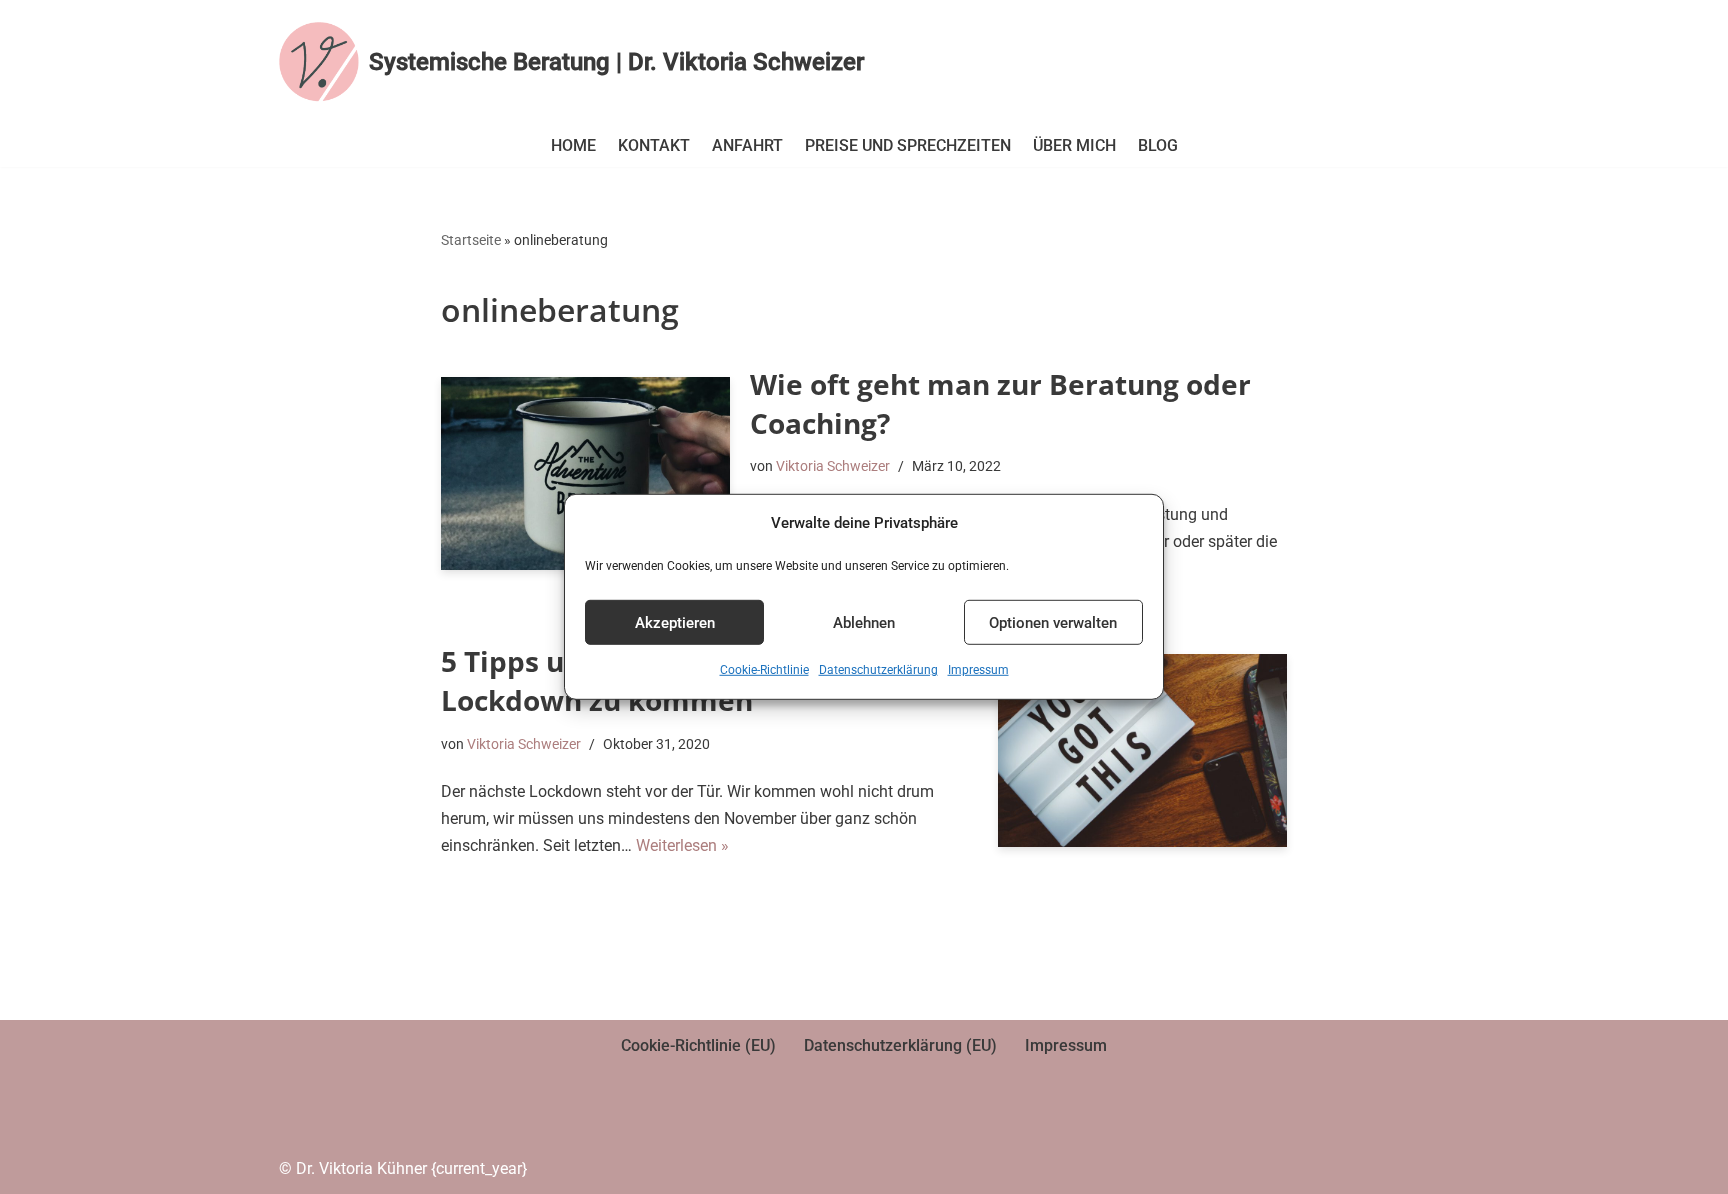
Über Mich (1074, 145)
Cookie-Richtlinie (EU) (698, 1045)
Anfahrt (747, 145)
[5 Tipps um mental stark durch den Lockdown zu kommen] (1142, 750)
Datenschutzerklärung (878, 670)
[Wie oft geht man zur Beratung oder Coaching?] (585, 473)
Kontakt (654, 145)
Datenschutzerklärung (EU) (900, 1045)
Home (573, 145)
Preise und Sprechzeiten (908, 145)
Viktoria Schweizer (833, 466)
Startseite (471, 240)
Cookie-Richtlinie (764, 670)
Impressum (978, 670)
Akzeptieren (675, 623)
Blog (1158, 145)
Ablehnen (864, 623)
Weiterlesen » (682, 845)
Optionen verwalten (1053, 623)
